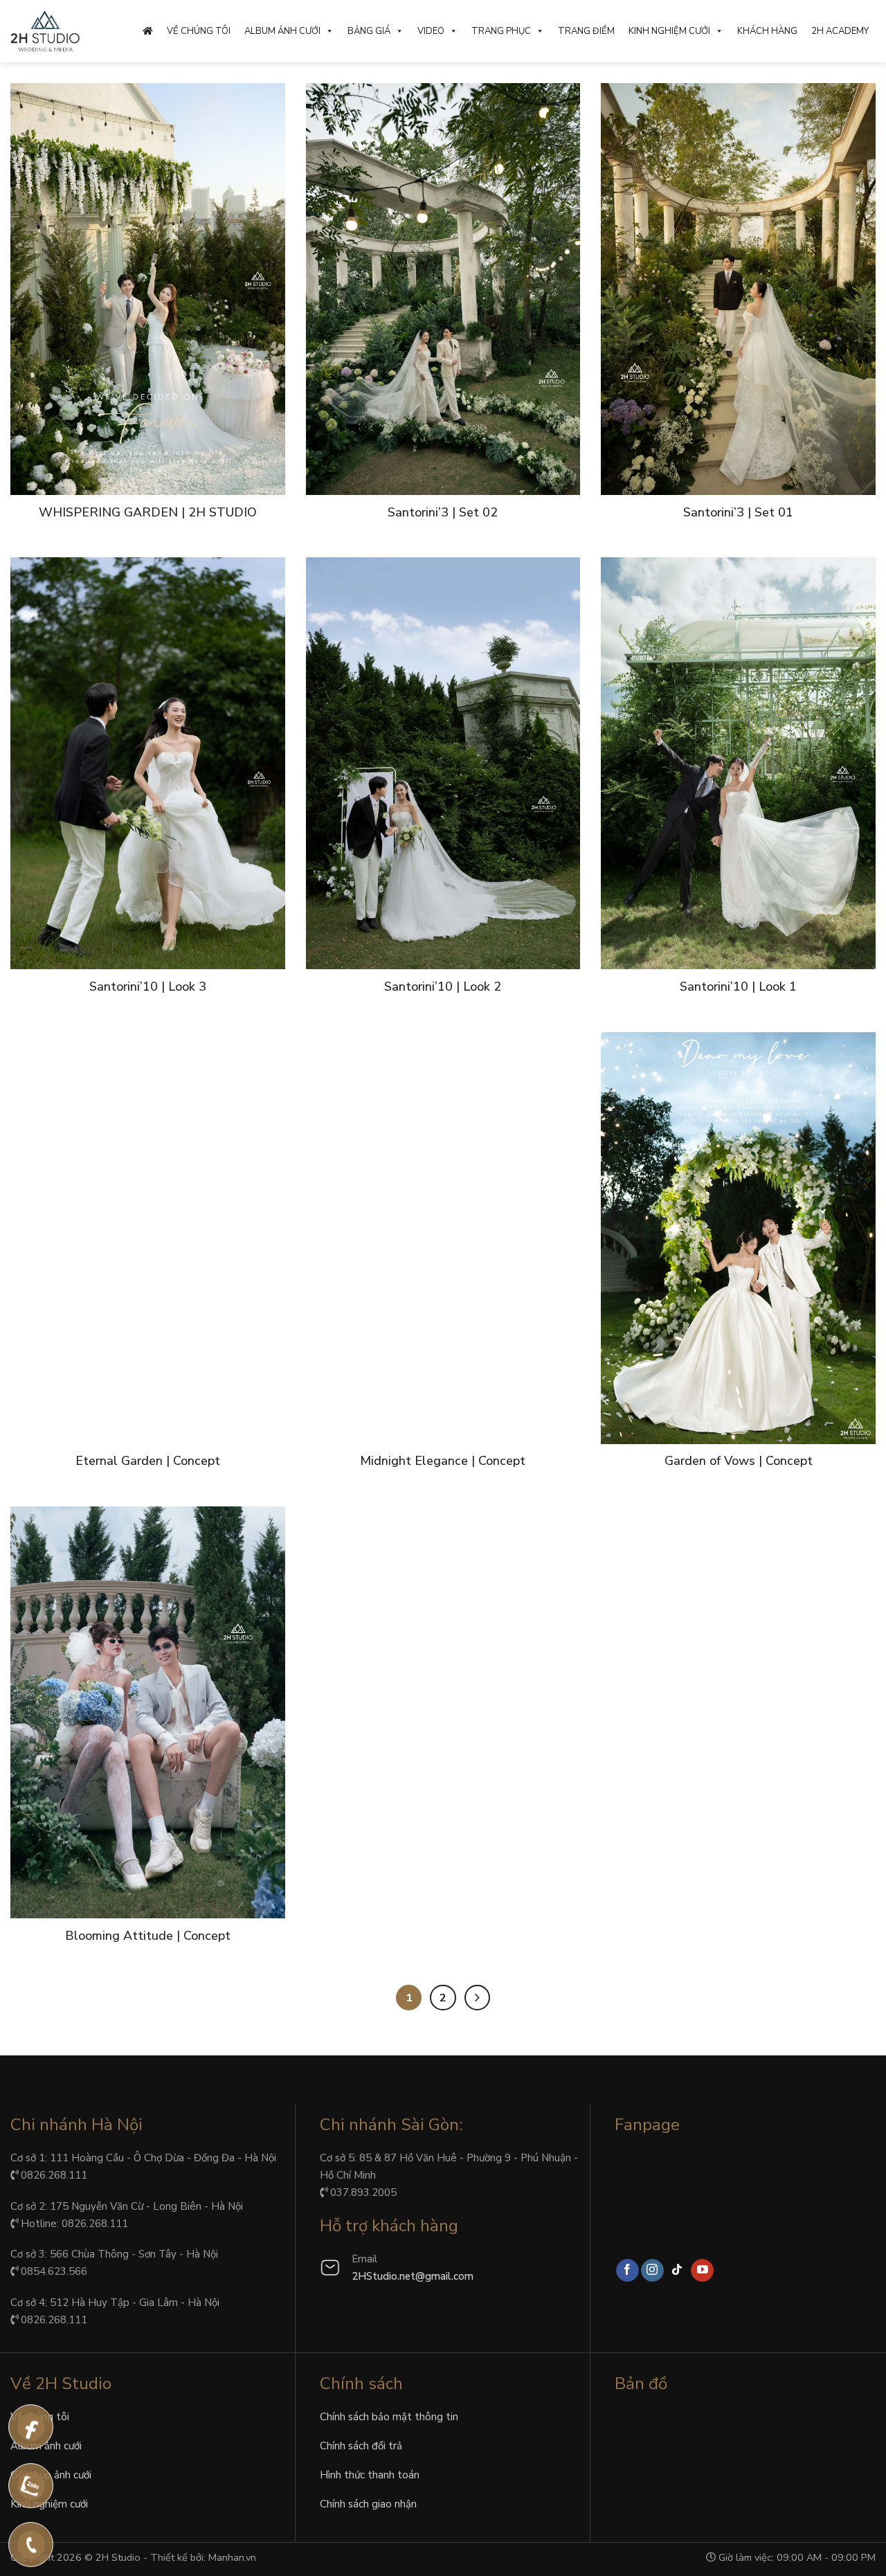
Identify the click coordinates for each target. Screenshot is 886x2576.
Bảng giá (369, 31)
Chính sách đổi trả (361, 2446)
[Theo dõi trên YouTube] (702, 2271)
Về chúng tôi (199, 31)
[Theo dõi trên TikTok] (677, 2271)
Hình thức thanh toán (370, 2475)
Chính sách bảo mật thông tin (389, 2417)
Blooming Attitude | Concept (148, 1936)
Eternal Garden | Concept (148, 1461)
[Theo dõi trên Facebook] (627, 2271)
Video (431, 31)
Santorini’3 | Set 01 (738, 513)
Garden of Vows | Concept (739, 1461)
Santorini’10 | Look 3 (148, 987)
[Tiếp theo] (477, 1998)
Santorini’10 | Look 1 (738, 987)
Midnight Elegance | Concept (443, 1461)
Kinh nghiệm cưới (669, 31)
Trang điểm (586, 31)
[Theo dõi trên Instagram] (652, 2271)
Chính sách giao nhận (368, 2504)
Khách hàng (767, 31)
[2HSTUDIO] (45, 31)
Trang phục (501, 31)
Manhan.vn (232, 2557)
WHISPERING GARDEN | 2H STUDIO (148, 513)
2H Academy (840, 31)
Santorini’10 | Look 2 (443, 987)
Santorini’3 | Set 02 (443, 513)
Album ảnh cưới (282, 31)
